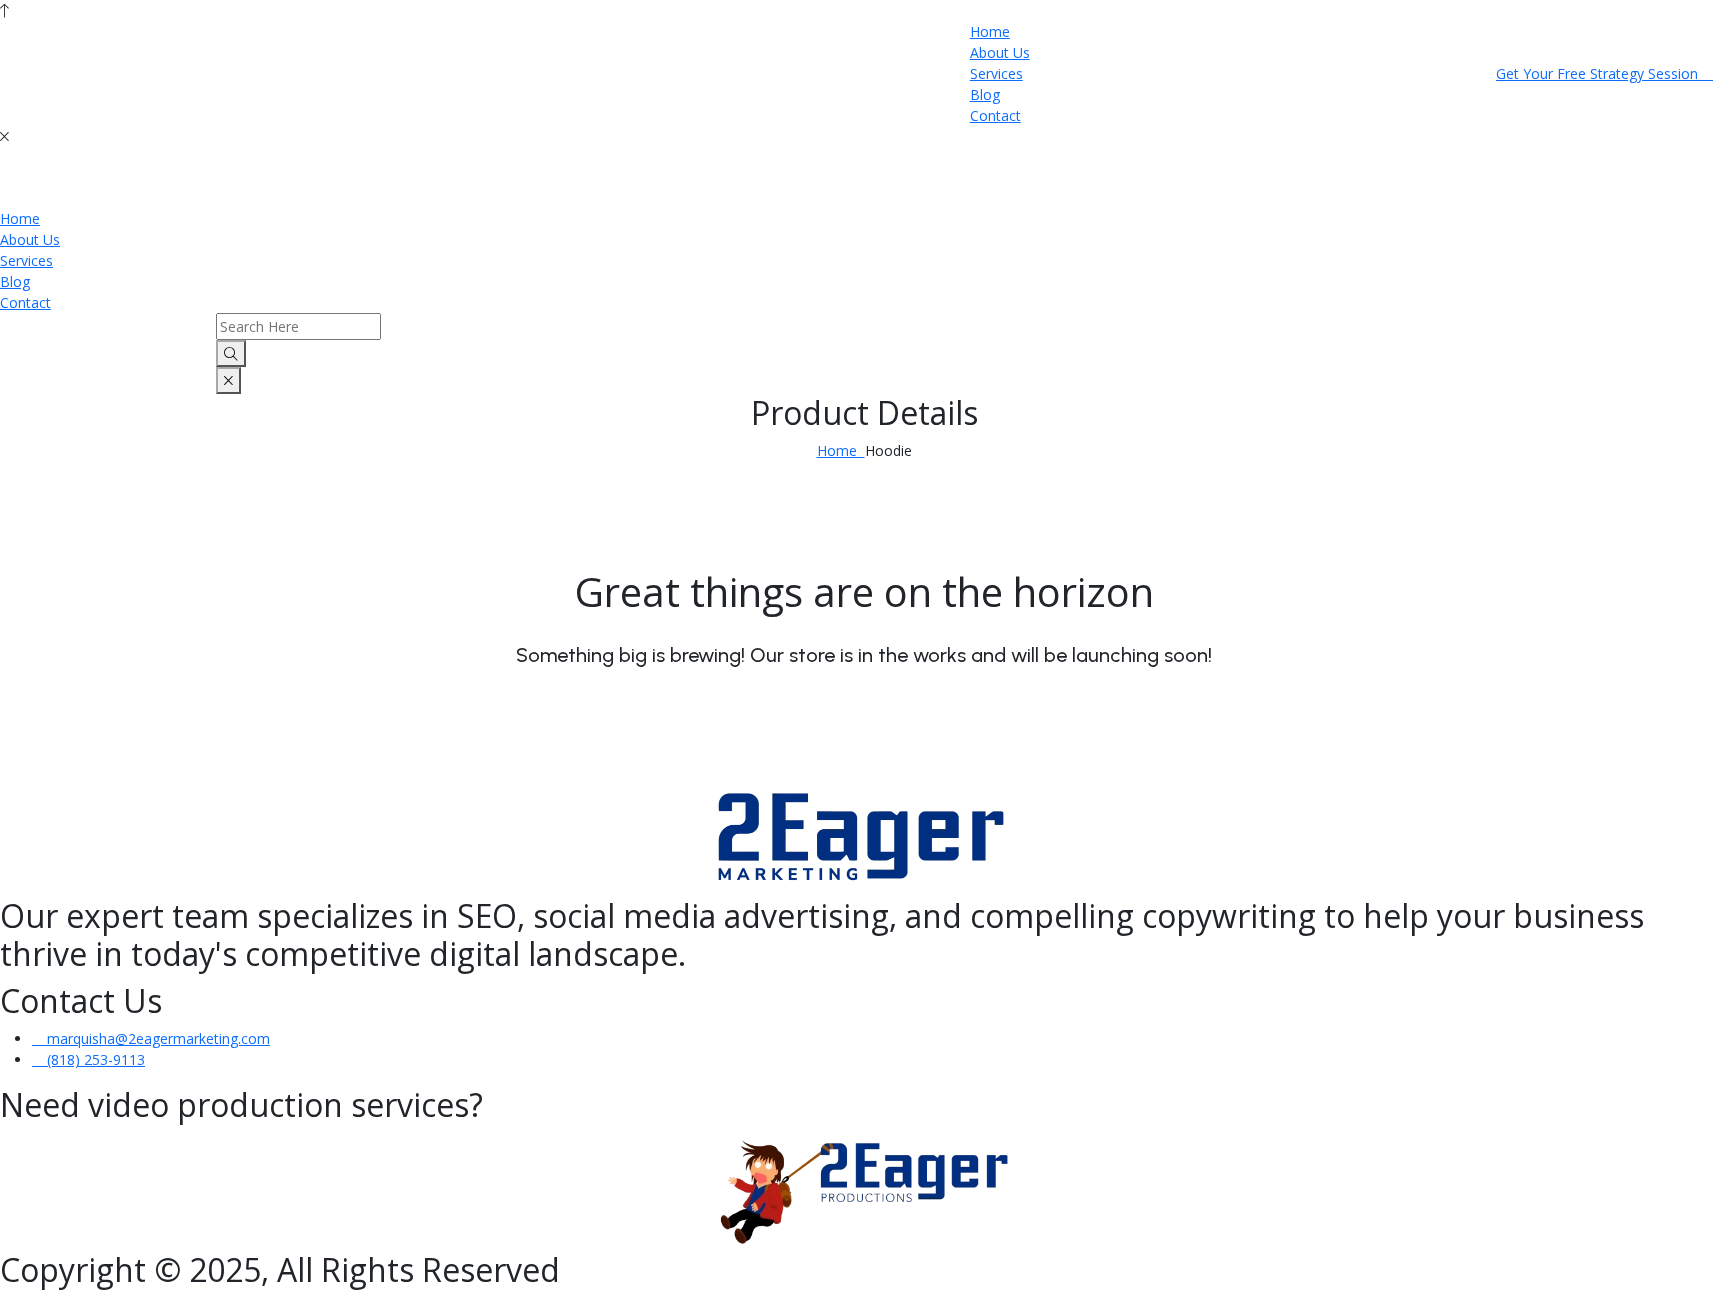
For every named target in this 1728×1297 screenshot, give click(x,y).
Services (996, 73)
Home (990, 31)
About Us (1000, 52)
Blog (985, 94)
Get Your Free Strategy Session (1599, 73)
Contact (995, 115)
